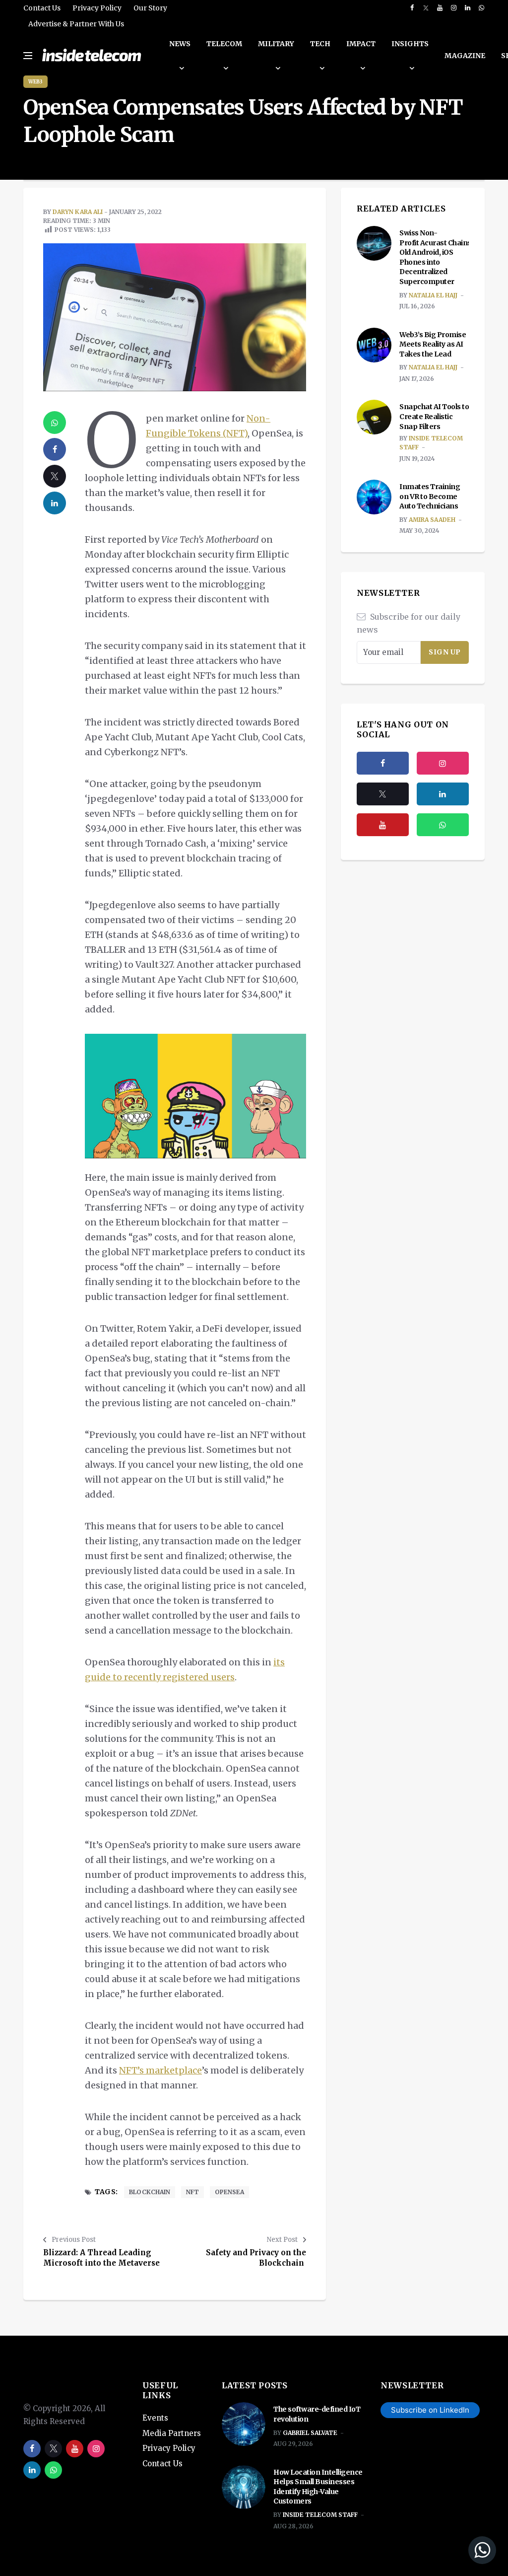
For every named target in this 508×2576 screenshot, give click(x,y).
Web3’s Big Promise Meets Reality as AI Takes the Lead (433, 344)
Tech (320, 44)
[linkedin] (468, 8)
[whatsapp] (481, 8)
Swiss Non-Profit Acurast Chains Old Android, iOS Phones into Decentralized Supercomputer (435, 257)
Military (276, 44)
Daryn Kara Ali (78, 212)
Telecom (224, 44)
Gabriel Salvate (310, 2433)
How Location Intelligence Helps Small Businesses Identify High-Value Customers (318, 2487)
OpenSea (229, 2192)
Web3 (35, 82)
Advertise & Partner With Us (76, 24)
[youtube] (440, 8)
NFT (192, 2192)
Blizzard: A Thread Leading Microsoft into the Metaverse (101, 2258)
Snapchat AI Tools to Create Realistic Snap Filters (434, 416)
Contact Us (42, 8)
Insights (410, 44)
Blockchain (150, 2192)
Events (155, 2418)
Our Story (150, 8)
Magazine (465, 56)
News (180, 44)
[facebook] (412, 8)
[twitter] (426, 8)
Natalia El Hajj (433, 295)
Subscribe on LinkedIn (430, 2410)
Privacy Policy (97, 8)
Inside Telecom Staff (320, 2515)
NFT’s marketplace (160, 2070)
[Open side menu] (28, 56)
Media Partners (172, 2433)
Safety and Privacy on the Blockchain (256, 2258)
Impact (361, 44)
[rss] (443, 794)
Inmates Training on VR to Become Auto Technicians (430, 496)
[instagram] (454, 8)
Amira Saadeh (432, 520)
